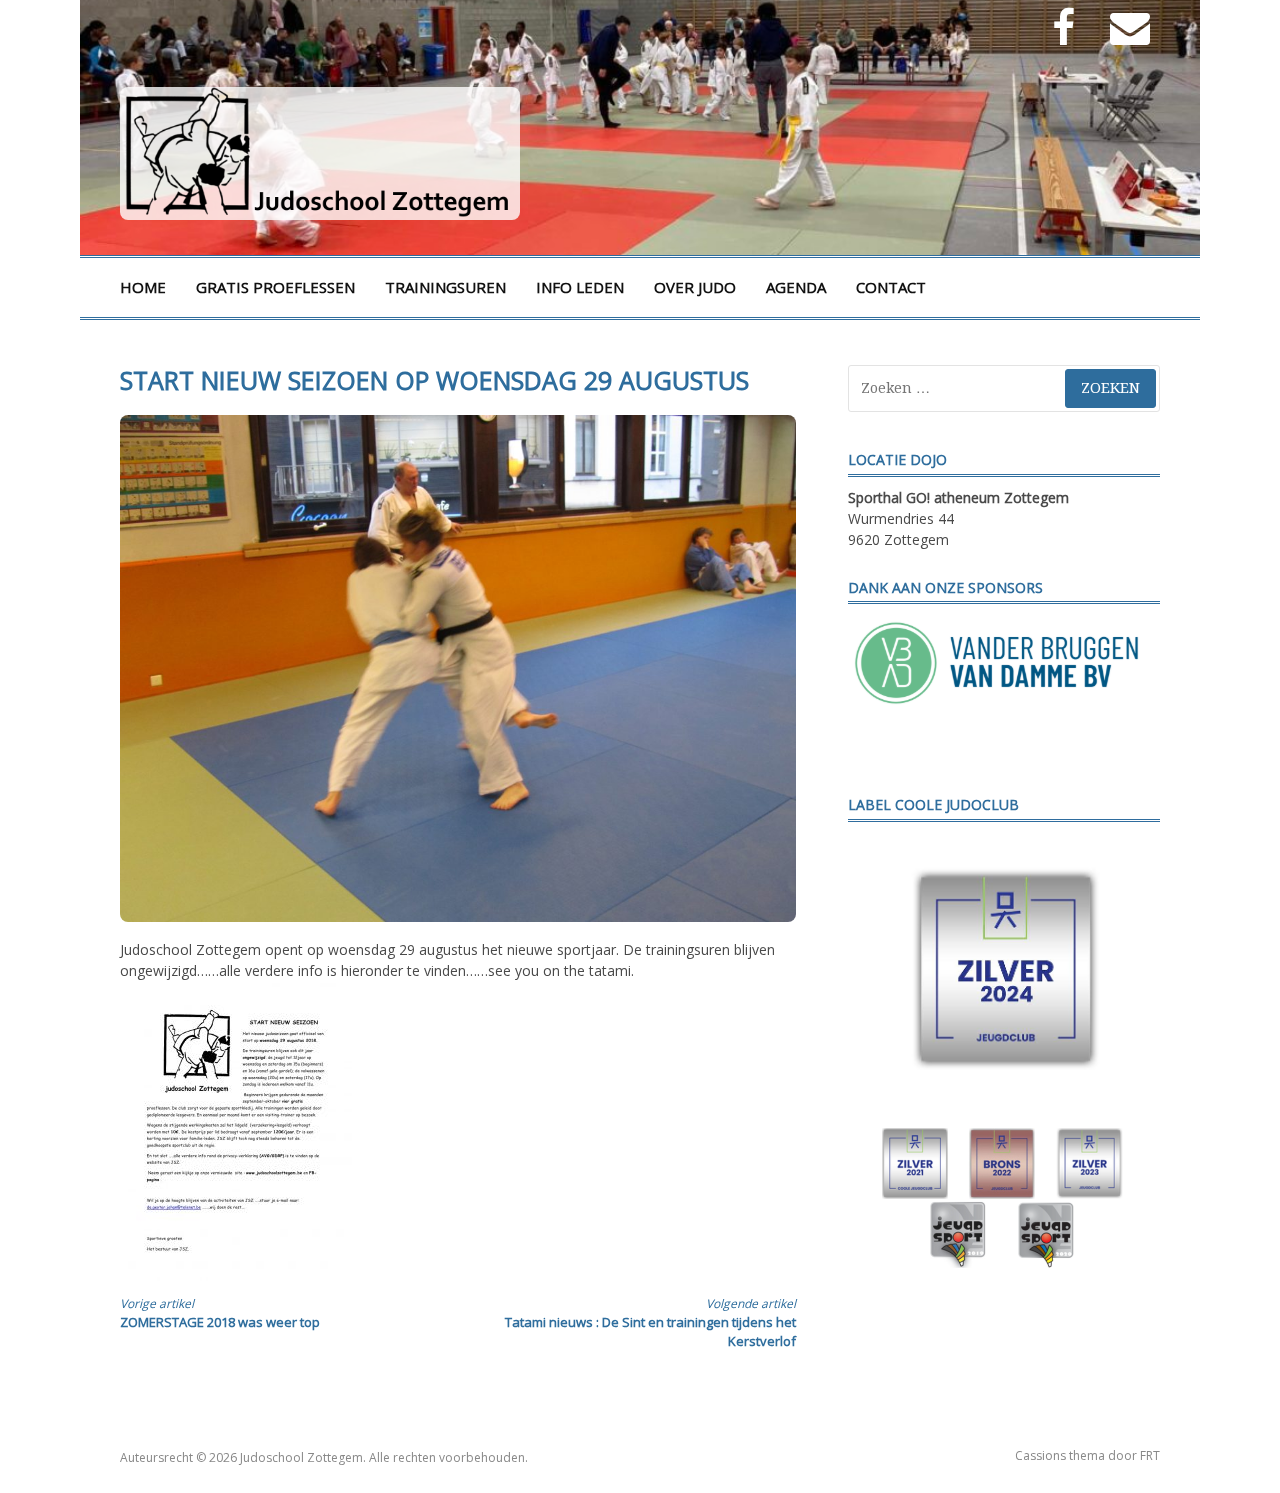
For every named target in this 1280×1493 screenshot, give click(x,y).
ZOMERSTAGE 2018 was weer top (220, 1313)
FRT (1150, 1455)
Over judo (695, 287)
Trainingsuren (445, 287)
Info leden (580, 287)
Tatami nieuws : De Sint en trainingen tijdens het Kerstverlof (650, 1323)
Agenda (796, 287)
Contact (891, 287)
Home (143, 287)
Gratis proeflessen (275, 287)
